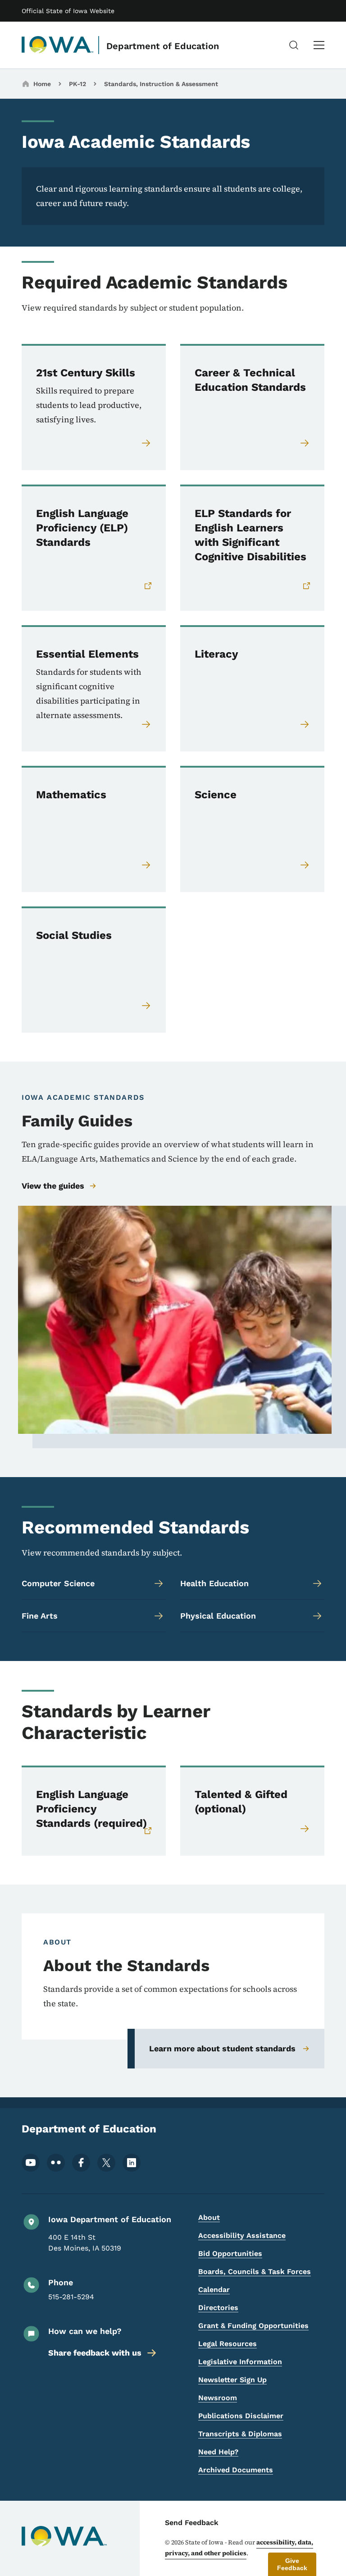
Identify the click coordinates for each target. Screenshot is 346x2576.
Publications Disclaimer (241, 2416)
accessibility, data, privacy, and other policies (239, 2548)
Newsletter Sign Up (232, 2380)
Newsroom (218, 2398)
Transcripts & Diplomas (240, 2434)
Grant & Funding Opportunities (253, 2326)
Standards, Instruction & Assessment (161, 84)
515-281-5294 (71, 2297)
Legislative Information (240, 2362)
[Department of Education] (58, 45)
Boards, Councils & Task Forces (255, 2272)
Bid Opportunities (230, 2253)
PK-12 (77, 84)
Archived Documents (236, 2470)
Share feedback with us (95, 2353)
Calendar (214, 2290)
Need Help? (218, 2452)
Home (42, 84)
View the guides (53, 1186)
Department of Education (163, 46)
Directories (218, 2308)
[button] (292, 2564)
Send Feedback (192, 2523)
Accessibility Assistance (242, 2235)
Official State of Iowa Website (68, 11)
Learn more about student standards (222, 2048)
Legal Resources (228, 2344)
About (209, 2217)
